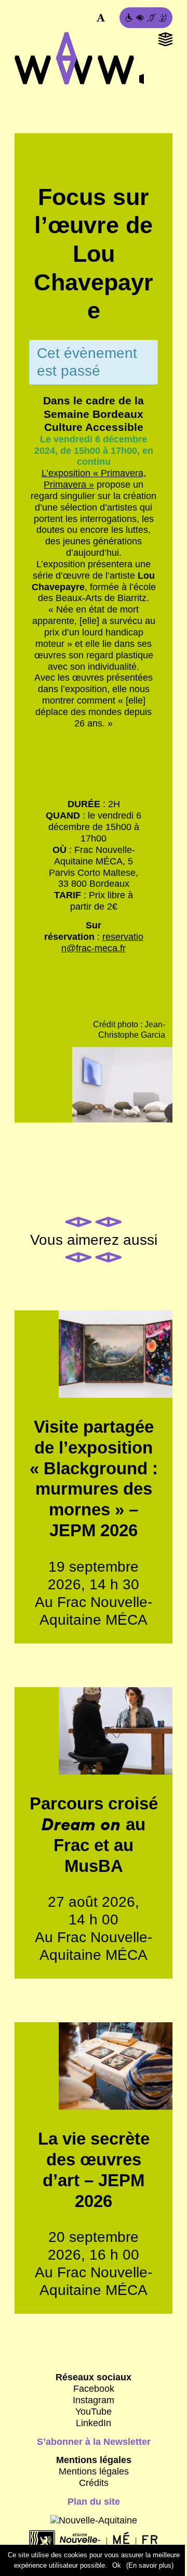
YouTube (94, 2412)
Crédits (94, 2483)
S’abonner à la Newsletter (94, 2442)
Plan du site (94, 2502)
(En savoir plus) (150, 2565)
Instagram (94, 2400)
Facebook (94, 2389)
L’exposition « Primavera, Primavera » (94, 479)
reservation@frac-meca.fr (102, 942)
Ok (117, 2565)
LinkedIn (94, 2423)
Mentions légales (94, 2471)
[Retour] (94, 173)
